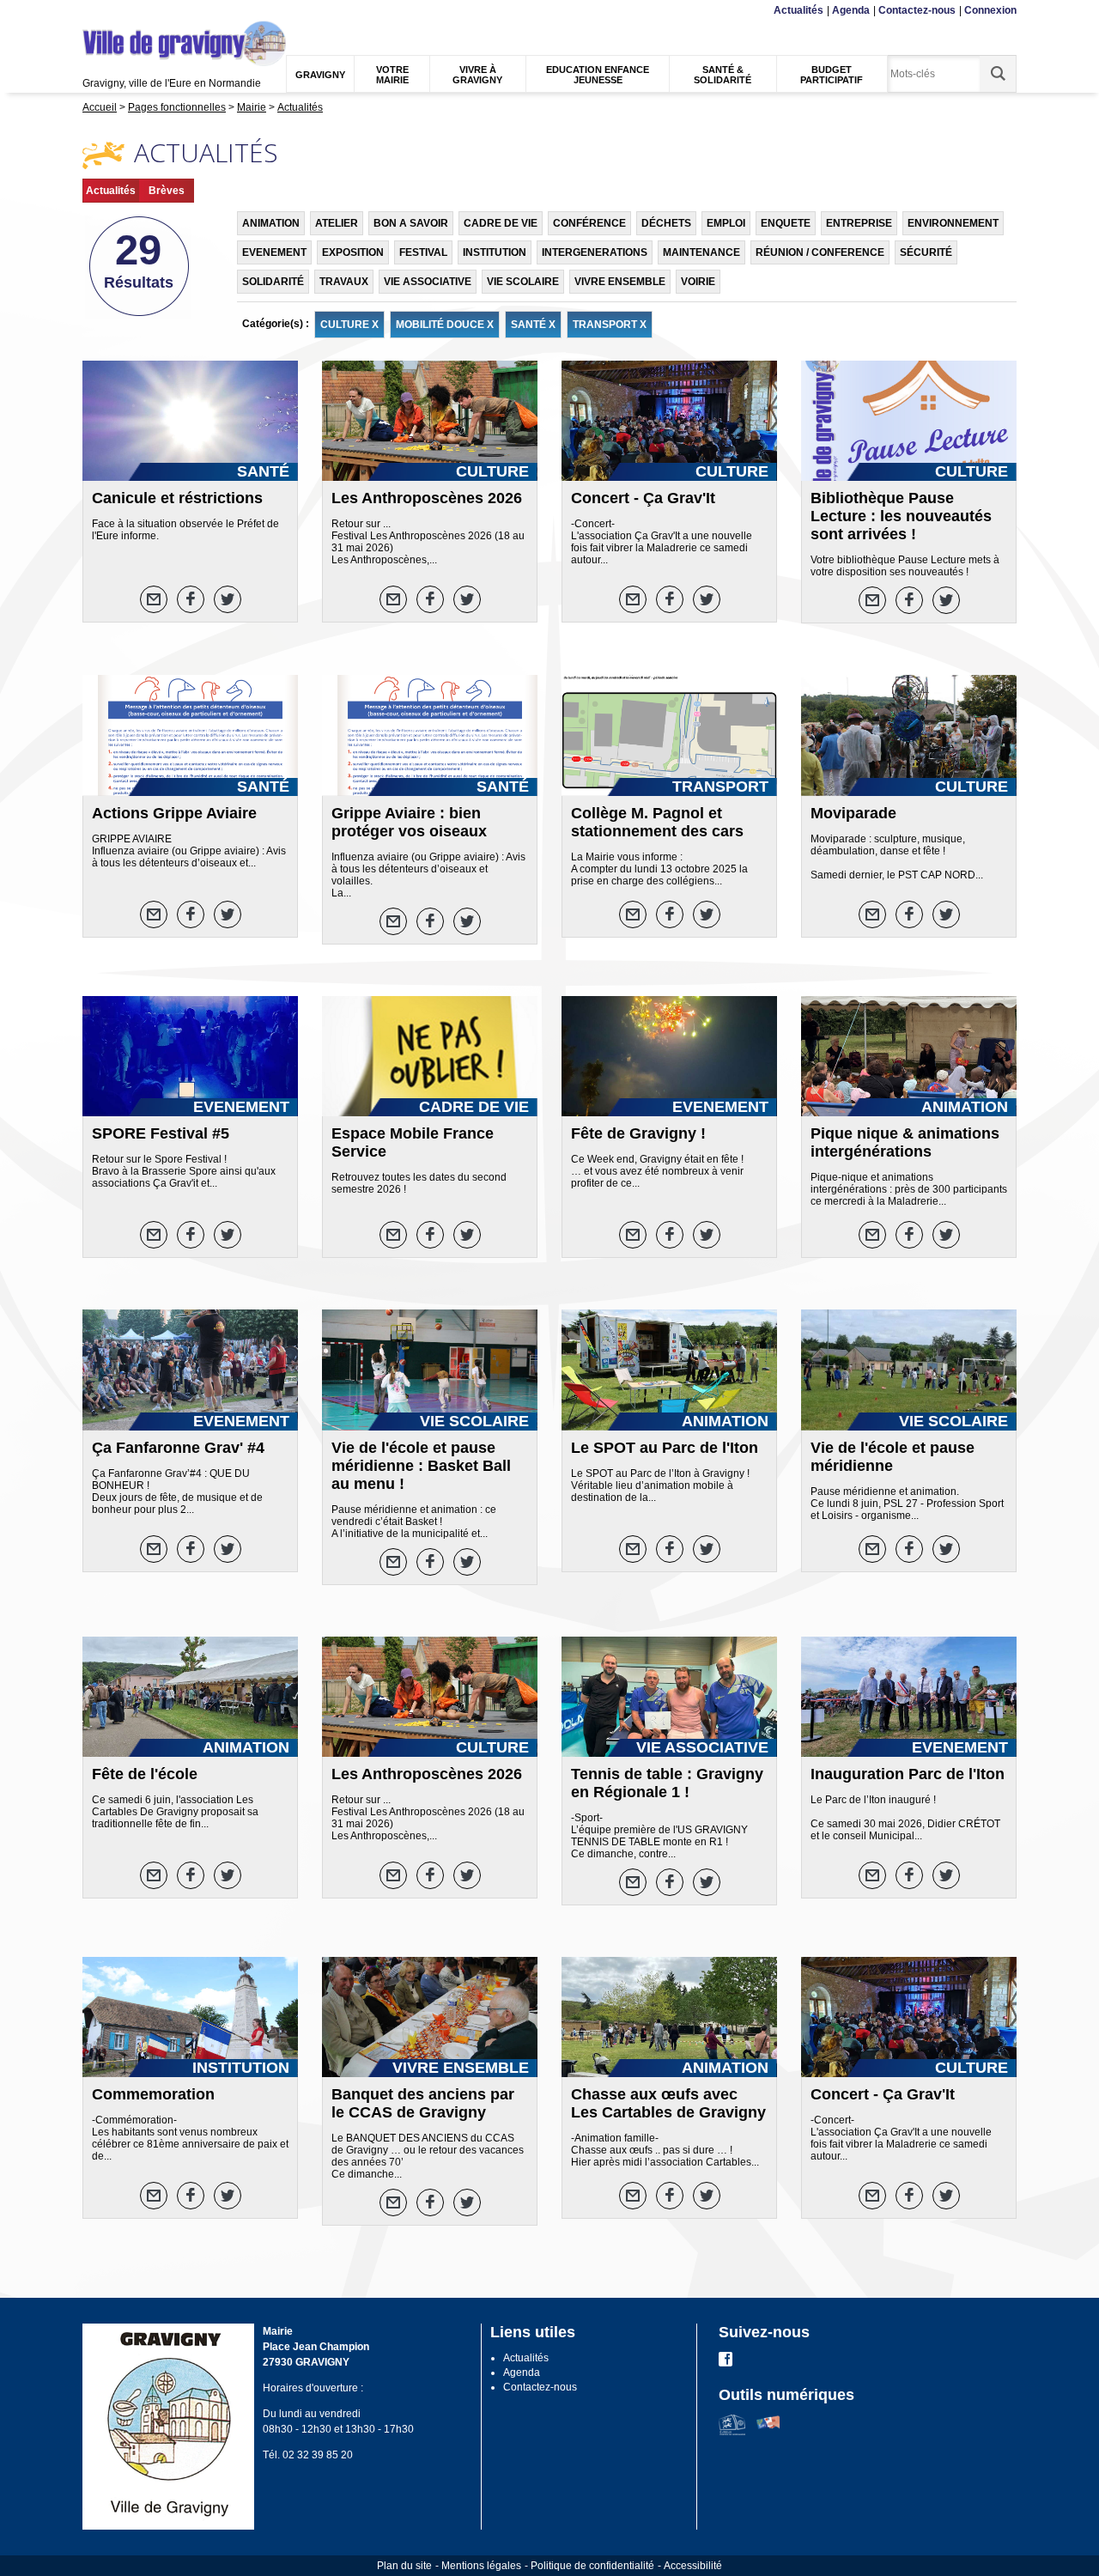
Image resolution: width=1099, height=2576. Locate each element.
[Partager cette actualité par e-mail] (154, 599)
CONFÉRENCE (589, 223)
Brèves (167, 191)
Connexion (990, 10)
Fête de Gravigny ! (638, 1133)
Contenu (124, 11)
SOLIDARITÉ (273, 282)
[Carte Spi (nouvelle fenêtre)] (768, 2432)
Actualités (798, 10)
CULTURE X (349, 325)
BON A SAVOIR (411, 223)
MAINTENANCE (701, 252)
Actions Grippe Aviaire (174, 813)
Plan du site (404, 2566)
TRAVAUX (344, 282)
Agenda (851, 10)
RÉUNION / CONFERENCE (820, 252)
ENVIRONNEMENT (953, 223)
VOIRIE (698, 282)
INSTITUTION (495, 252)
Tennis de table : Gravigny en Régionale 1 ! (667, 1783)
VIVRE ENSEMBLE (620, 282)
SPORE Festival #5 (161, 1133)
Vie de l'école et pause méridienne (893, 1457)
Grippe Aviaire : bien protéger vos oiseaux (409, 822)
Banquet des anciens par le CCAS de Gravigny (423, 2103)
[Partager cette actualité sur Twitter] (228, 599)
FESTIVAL (423, 252)
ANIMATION (271, 223)
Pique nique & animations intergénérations (905, 1142)
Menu (94, 11)
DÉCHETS (666, 223)
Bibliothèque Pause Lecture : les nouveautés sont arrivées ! (901, 516)
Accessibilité (693, 2566)
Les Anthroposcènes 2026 (427, 498)
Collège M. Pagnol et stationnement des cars (657, 822)
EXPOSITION (353, 252)
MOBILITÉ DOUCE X (445, 325)
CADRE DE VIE (501, 223)
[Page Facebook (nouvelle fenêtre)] (726, 2363)
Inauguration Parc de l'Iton (908, 1774)
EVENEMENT (274, 252)
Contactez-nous (917, 10)
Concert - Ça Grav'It (643, 498)
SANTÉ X (533, 325)
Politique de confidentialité (592, 2566)
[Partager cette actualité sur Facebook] (191, 599)
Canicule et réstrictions (177, 498)
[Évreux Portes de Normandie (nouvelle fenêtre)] (732, 2432)
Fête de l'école (145, 1774)
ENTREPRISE (859, 223)
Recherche (166, 11)
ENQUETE (786, 223)
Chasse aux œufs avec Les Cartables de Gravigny (668, 2103)
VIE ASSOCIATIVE (428, 282)
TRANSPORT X (610, 325)
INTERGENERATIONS (595, 252)
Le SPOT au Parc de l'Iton (665, 1448)
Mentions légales (481, 2566)
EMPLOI (726, 223)
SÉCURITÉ (926, 252)
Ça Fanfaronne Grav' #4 (178, 1448)
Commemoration (153, 2094)
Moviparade (853, 813)
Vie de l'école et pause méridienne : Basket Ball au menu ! (421, 1466)
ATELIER (337, 223)
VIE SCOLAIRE (523, 282)
